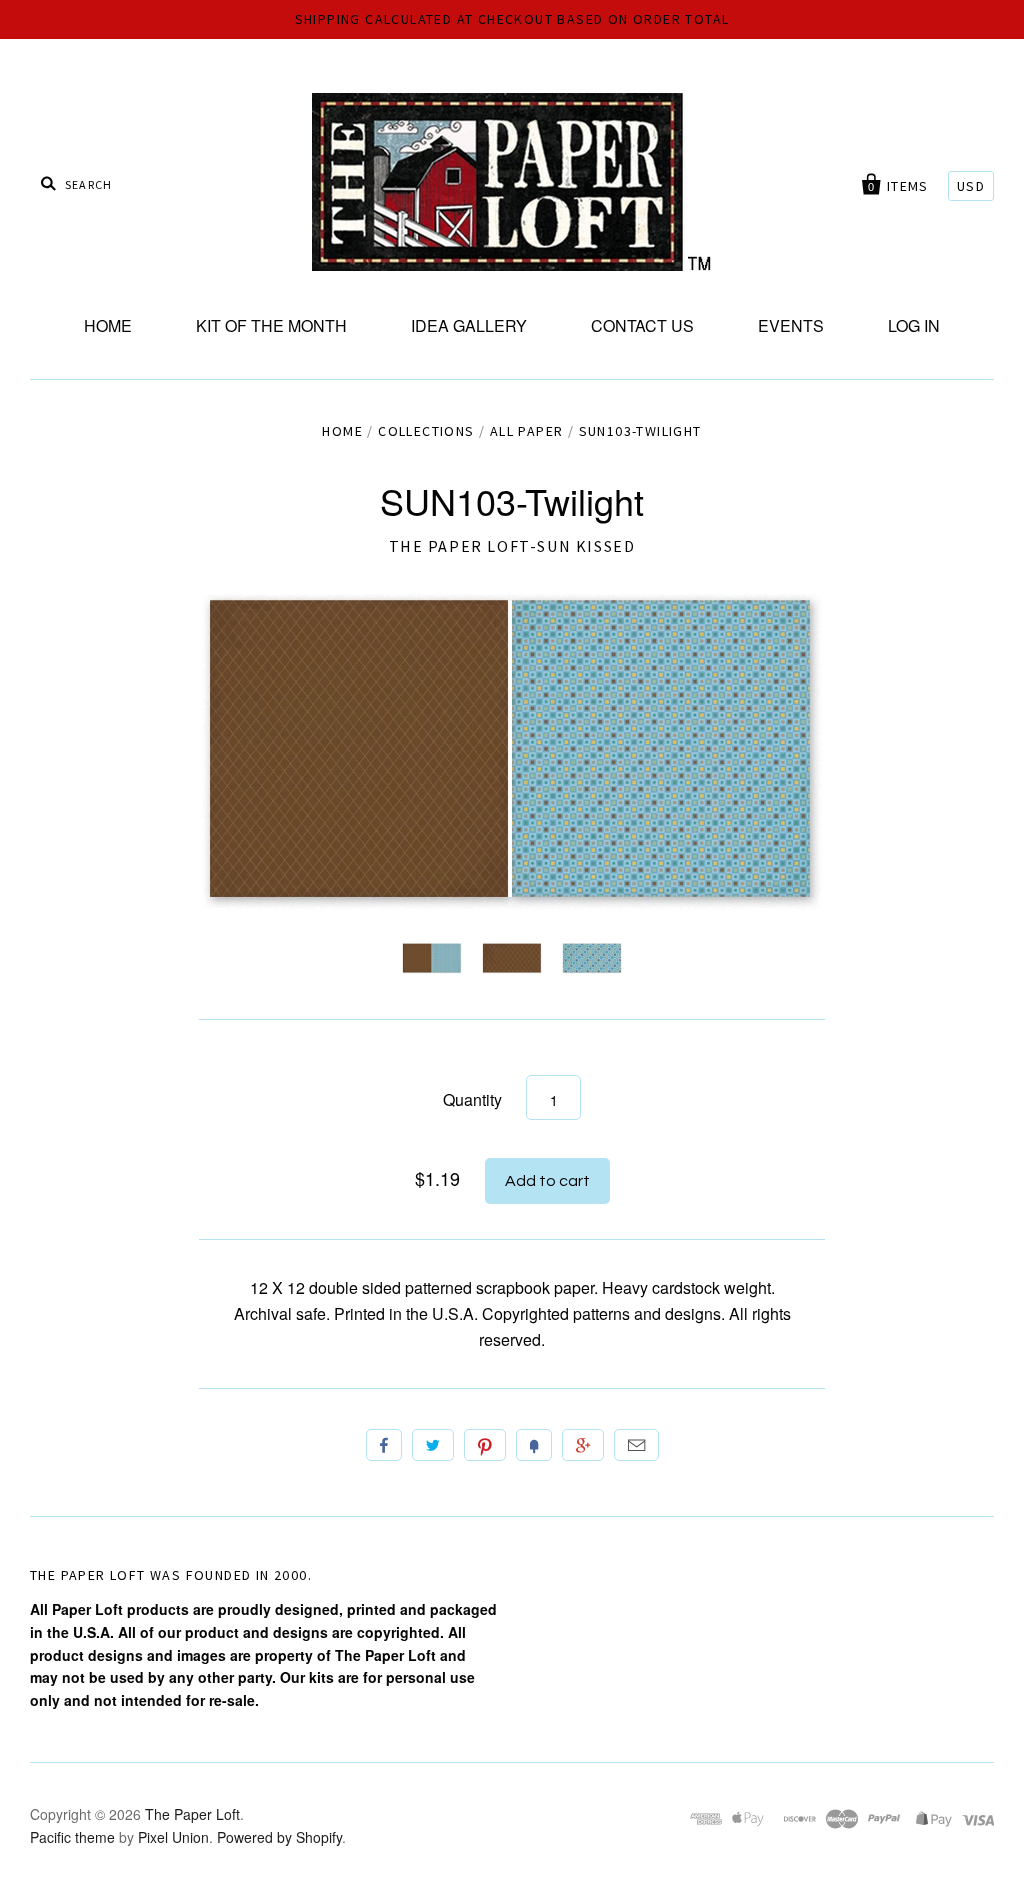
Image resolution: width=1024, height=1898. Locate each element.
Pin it (485, 1445)
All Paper (527, 431)
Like (384, 1445)
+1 (583, 1445)
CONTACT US (642, 325)
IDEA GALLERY (469, 325)
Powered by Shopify (279, 1837)
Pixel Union (173, 1837)
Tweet (433, 1445)
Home (342, 431)
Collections (426, 431)
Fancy (534, 1445)
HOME (108, 325)
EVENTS (791, 325)
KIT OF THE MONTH (271, 325)
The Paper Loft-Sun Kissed (512, 546)
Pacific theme (72, 1837)
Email (636, 1445)
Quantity (472, 1099)
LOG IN (914, 325)
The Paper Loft (192, 1814)
